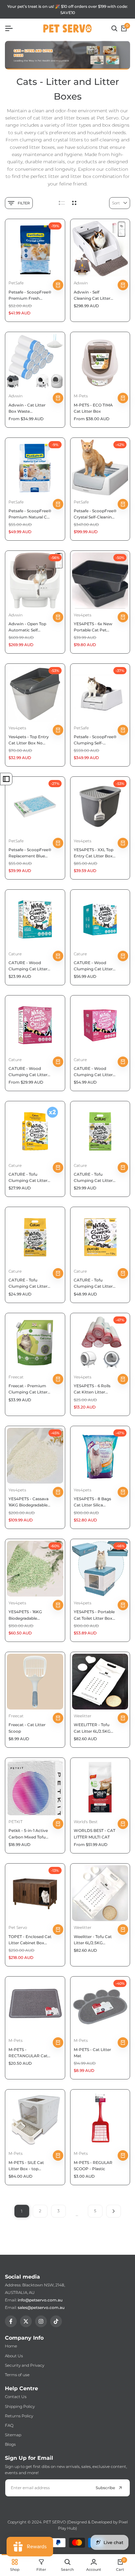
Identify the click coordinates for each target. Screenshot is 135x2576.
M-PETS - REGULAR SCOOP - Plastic (93, 2166)
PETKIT (16, 1822)
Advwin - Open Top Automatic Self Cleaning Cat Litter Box (27, 627)
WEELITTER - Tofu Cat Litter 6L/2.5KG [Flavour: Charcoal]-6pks (92, 1728)
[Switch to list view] (62, 203)
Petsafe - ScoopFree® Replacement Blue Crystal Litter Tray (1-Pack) (30, 853)
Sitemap (13, 2435)
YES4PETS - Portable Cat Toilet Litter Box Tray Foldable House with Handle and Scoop (94, 1615)
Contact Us (16, 2397)
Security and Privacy (25, 2365)
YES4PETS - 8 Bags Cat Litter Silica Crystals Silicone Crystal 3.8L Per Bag (94, 1502)
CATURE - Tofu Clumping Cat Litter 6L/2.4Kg (28, 1283)
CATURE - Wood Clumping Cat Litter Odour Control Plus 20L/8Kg (93, 1072)
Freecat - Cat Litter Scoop (27, 1728)
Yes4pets (83, 615)
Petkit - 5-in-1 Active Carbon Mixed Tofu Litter (28, 1834)
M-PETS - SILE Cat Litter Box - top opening (26, 2166)
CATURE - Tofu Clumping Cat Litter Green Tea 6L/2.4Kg (93, 1178)
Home (11, 2346)
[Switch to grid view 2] (74, 203)
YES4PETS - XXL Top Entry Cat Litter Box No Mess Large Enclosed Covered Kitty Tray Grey (94, 853)
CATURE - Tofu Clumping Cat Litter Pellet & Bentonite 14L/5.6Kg (28, 1178)
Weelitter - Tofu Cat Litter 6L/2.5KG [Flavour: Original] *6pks (93, 1940)
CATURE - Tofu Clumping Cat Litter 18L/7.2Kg (93, 1283)
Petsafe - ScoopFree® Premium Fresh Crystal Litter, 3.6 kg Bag (30, 295)
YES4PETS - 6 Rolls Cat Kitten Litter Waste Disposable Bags (92, 1389)
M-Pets (81, 396)
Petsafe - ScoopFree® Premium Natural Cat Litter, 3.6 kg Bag (30, 514)
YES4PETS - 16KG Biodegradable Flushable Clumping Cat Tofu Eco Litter (28, 1615)
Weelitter (83, 1716)
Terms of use (17, 2375)
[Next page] (114, 2211)
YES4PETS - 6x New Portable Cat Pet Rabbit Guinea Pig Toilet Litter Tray (93, 627)
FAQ (9, 2425)
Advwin (81, 283)
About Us (14, 2356)
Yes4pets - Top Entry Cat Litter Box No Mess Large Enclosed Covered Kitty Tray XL (30, 740)
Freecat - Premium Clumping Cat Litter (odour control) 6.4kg (29, 1389)
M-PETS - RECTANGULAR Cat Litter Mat (28, 2053)
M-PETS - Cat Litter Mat (92, 2053)
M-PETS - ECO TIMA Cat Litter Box (93, 408)
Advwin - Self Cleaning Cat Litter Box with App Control (95, 295)
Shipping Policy (20, 2406)
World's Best (86, 1822)
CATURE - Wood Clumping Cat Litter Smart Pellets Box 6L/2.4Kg (28, 966)
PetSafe (16, 283)
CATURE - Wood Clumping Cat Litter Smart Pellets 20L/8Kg (93, 966)
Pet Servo (18, 1927)
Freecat (16, 1377)
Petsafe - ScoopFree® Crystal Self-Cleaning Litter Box (95, 514)
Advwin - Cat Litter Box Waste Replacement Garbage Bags (27, 408)
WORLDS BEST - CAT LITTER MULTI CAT (95, 1834)
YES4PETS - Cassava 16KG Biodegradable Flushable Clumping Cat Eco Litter (29, 1502)
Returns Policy (19, 2416)
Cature (15, 954)
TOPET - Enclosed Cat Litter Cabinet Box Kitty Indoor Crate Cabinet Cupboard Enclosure (30, 1940)
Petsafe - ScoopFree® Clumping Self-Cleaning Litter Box (95, 740)
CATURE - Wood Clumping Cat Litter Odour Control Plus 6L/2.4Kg (28, 1072)
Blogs (10, 2444)
